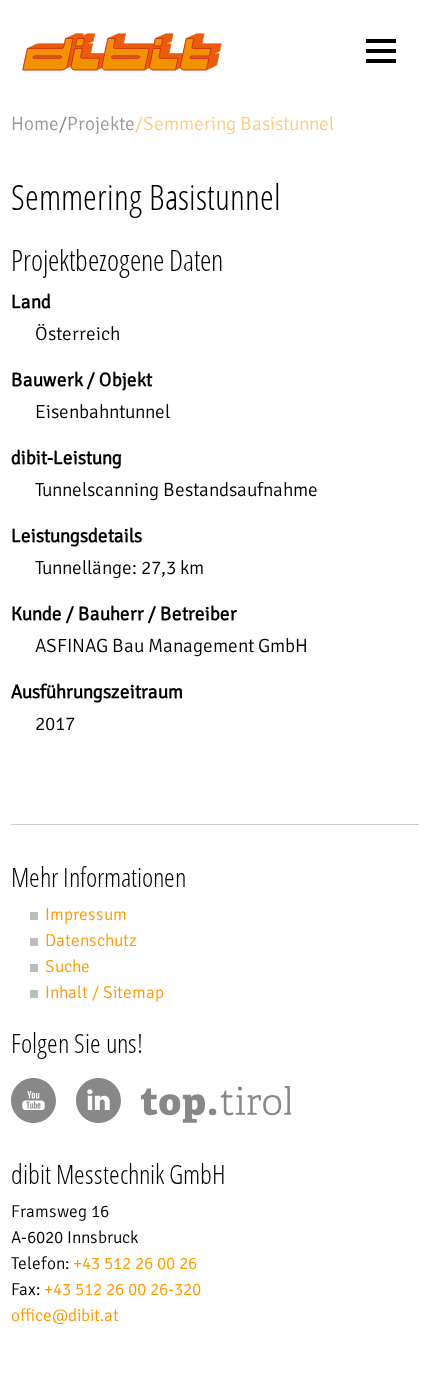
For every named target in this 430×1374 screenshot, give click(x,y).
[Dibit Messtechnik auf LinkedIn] (98, 1100)
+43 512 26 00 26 (135, 1263)
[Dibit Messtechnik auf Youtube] (33, 1100)
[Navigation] (381, 51)
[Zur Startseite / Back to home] (122, 66)
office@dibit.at (65, 1315)
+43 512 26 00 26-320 (122, 1289)
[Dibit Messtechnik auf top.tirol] (216, 1108)
